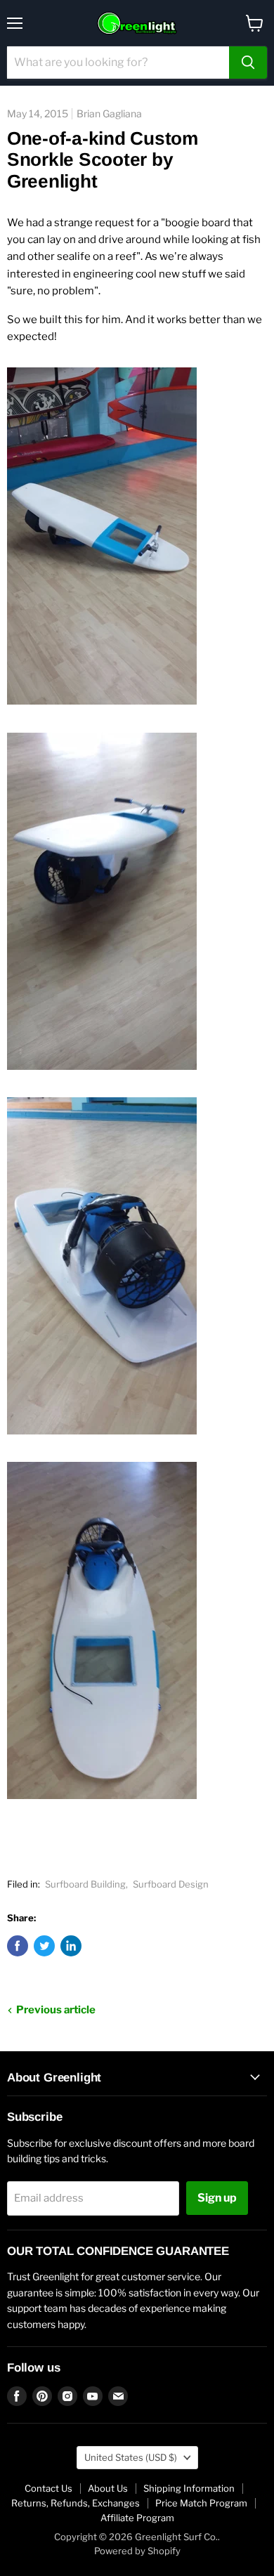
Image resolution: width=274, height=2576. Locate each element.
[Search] (248, 63)
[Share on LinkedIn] (71, 1946)
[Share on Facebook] (18, 1946)
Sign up (217, 2198)
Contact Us (48, 2488)
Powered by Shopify (137, 2551)
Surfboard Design (171, 1884)
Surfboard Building (85, 1884)
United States (131, 2457)
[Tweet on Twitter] (44, 1946)
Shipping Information (189, 2488)
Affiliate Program (137, 2518)
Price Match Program (201, 2503)
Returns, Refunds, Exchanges (76, 2503)
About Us (108, 2488)
